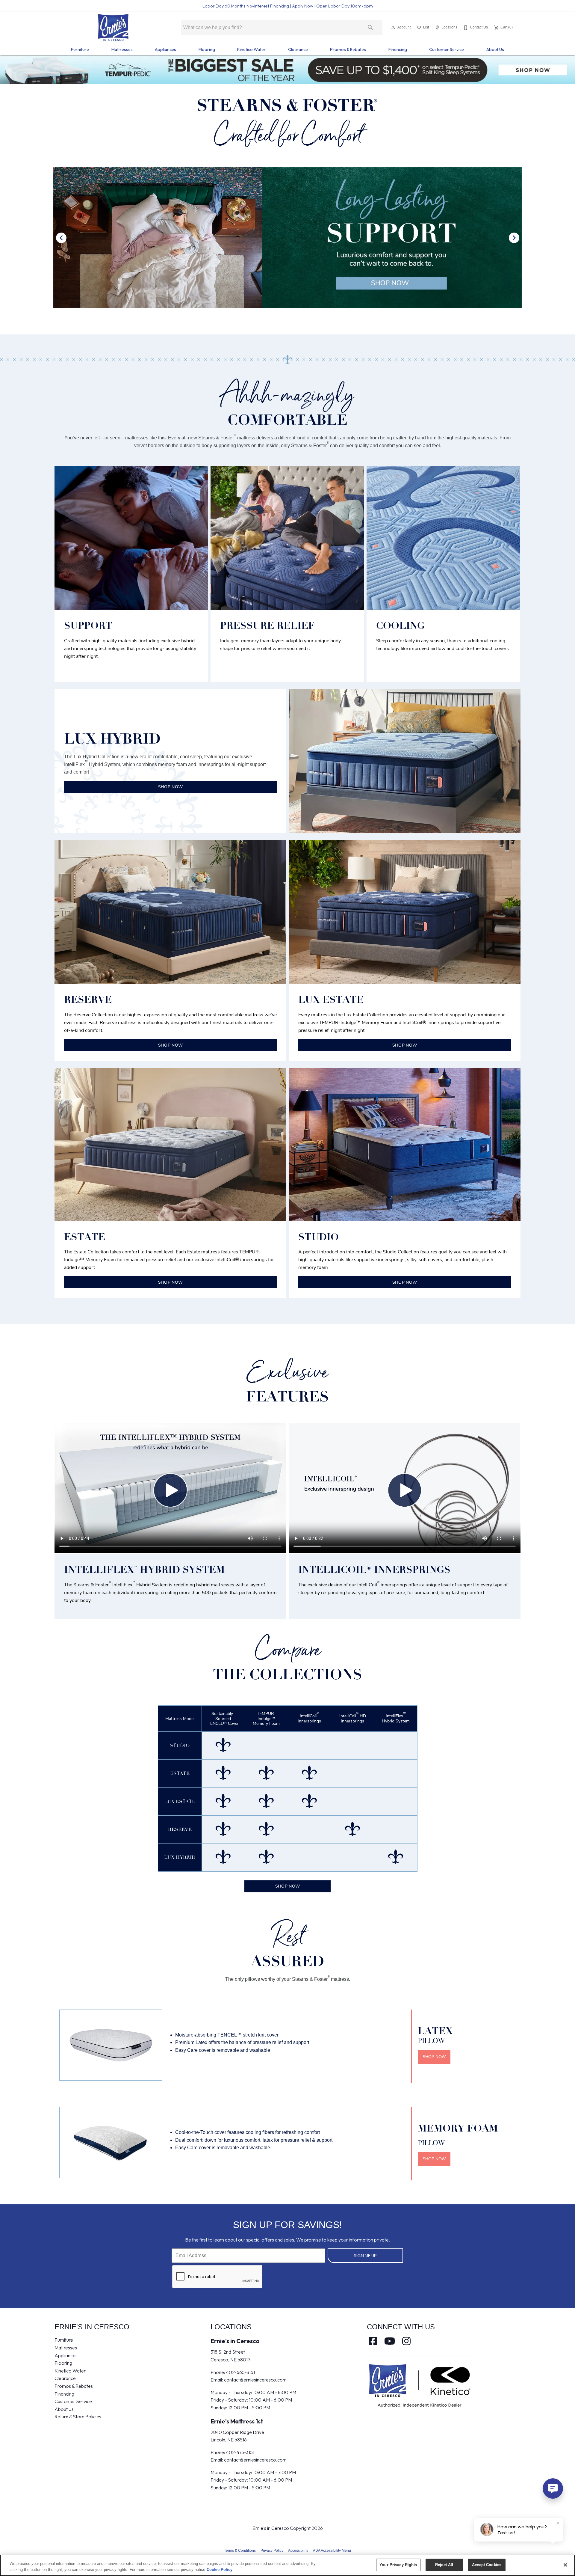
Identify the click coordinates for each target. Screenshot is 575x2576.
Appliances (165, 49)
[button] (393, 28)
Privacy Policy (272, 2551)
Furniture (80, 49)
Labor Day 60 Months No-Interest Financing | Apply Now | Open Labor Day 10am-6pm (288, 6)
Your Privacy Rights (398, 2565)
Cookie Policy (220, 2570)
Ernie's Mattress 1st (237, 2421)
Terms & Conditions (240, 2551)
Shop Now (287, 1886)
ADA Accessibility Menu (332, 2551)
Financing (398, 49)
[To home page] (113, 28)
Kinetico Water (251, 49)
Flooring (207, 49)
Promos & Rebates (348, 49)
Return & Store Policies (78, 2417)
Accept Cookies (487, 2565)
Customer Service (447, 49)
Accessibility (298, 2551)
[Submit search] (370, 28)
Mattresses (122, 49)
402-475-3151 (240, 2452)
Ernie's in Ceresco (235, 2341)
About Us (495, 49)
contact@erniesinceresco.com (255, 2380)
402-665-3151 (240, 2372)
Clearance (298, 49)
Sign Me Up (365, 2256)
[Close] (565, 2565)
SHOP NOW (170, 787)
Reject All (444, 2565)
